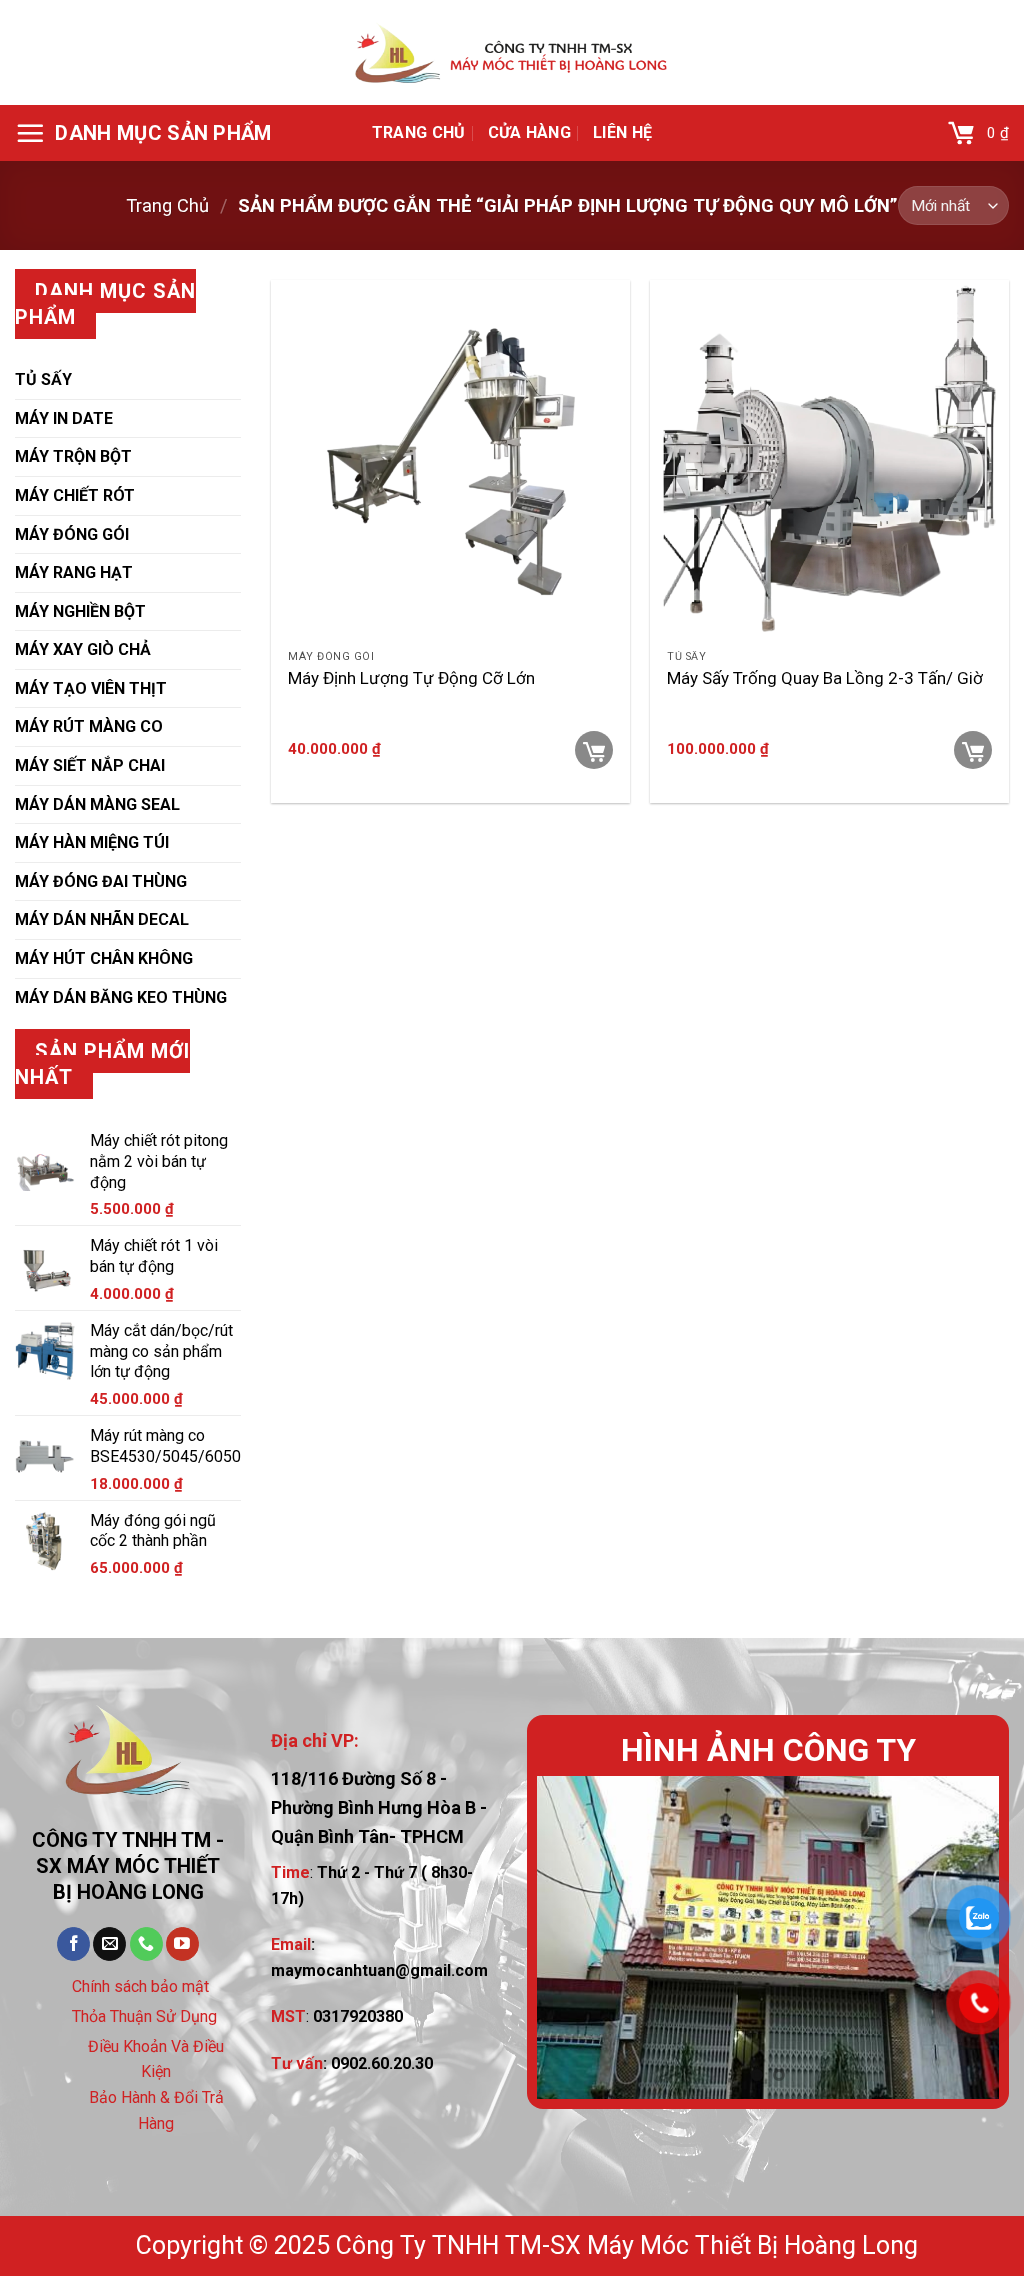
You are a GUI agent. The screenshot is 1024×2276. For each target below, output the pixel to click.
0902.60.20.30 (382, 2063)
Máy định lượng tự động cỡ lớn (411, 678)
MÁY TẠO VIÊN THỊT (91, 688)
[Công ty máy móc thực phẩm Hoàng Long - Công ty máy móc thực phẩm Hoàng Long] (512, 53)
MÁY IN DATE (64, 418)
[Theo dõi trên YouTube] (182, 1944)
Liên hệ (622, 132)
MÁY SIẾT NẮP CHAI (90, 765)
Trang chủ (419, 132)
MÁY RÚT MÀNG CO (89, 726)
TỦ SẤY (43, 379)
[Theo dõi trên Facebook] (73, 1944)
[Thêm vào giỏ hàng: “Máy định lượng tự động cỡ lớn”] (594, 750)
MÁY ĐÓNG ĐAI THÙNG (101, 881)
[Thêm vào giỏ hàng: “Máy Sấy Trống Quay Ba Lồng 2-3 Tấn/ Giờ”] (973, 750)
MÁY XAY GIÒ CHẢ (83, 649)
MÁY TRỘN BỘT (73, 456)
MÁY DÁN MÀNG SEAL (97, 804)
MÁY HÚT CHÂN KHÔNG (104, 958)
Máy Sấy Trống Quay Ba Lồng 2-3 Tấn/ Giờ (825, 678)
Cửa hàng (530, 132)
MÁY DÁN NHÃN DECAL (102, 919)
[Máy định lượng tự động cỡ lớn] (450, 459)
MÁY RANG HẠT (74, 572)
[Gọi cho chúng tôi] (146, 1944)
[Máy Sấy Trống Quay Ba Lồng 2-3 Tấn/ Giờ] (829, 459)
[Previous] (571, 1937)
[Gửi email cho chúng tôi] (109, 1944)
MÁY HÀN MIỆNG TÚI (92, 842)
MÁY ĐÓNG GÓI (72, 534)
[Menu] (143, 133)
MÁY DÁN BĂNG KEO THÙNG (121, 997)
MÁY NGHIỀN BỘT (80, 611)
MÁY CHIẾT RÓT (75, 495)
